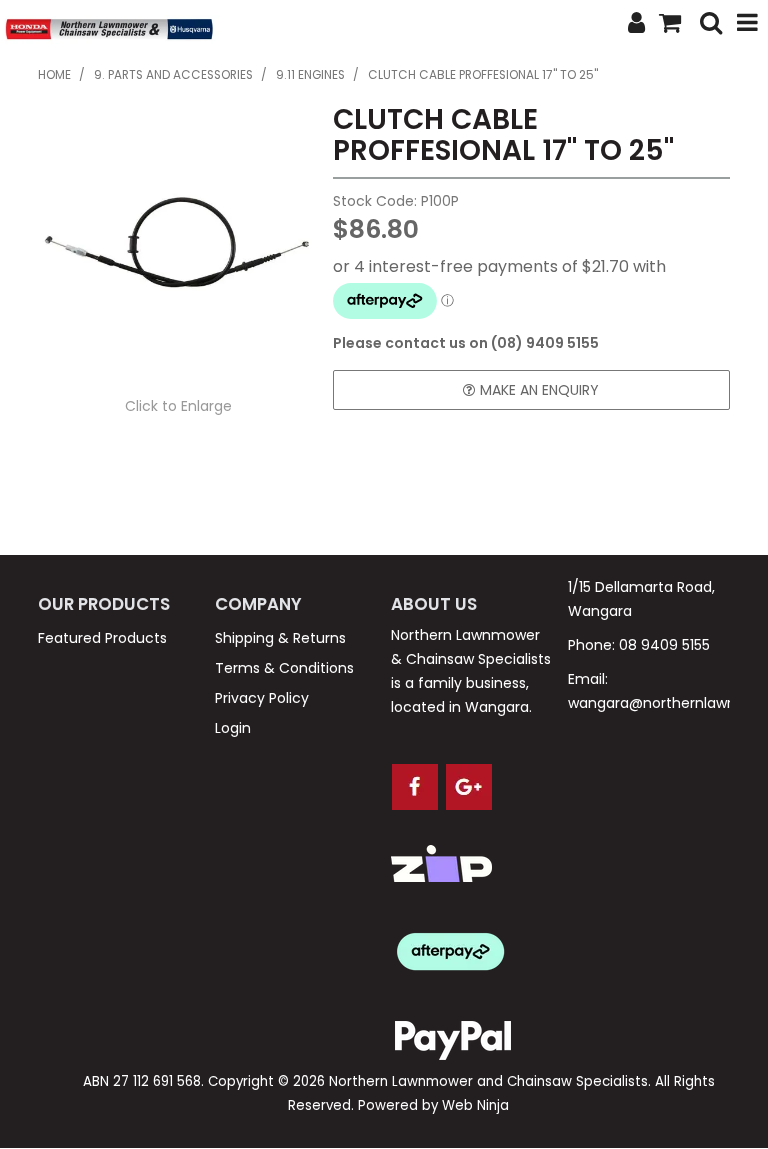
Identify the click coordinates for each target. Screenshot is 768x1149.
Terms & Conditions (284, 668)
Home (54, 75)
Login (233, 728)
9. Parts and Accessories (173, 75)
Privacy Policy (262, 698)
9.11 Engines (310, 75)
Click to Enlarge (178, 406)
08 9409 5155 (664, 645)
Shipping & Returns (280, 638)
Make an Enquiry (539, 390)
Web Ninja (475, 1105)
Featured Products (102, 638)
